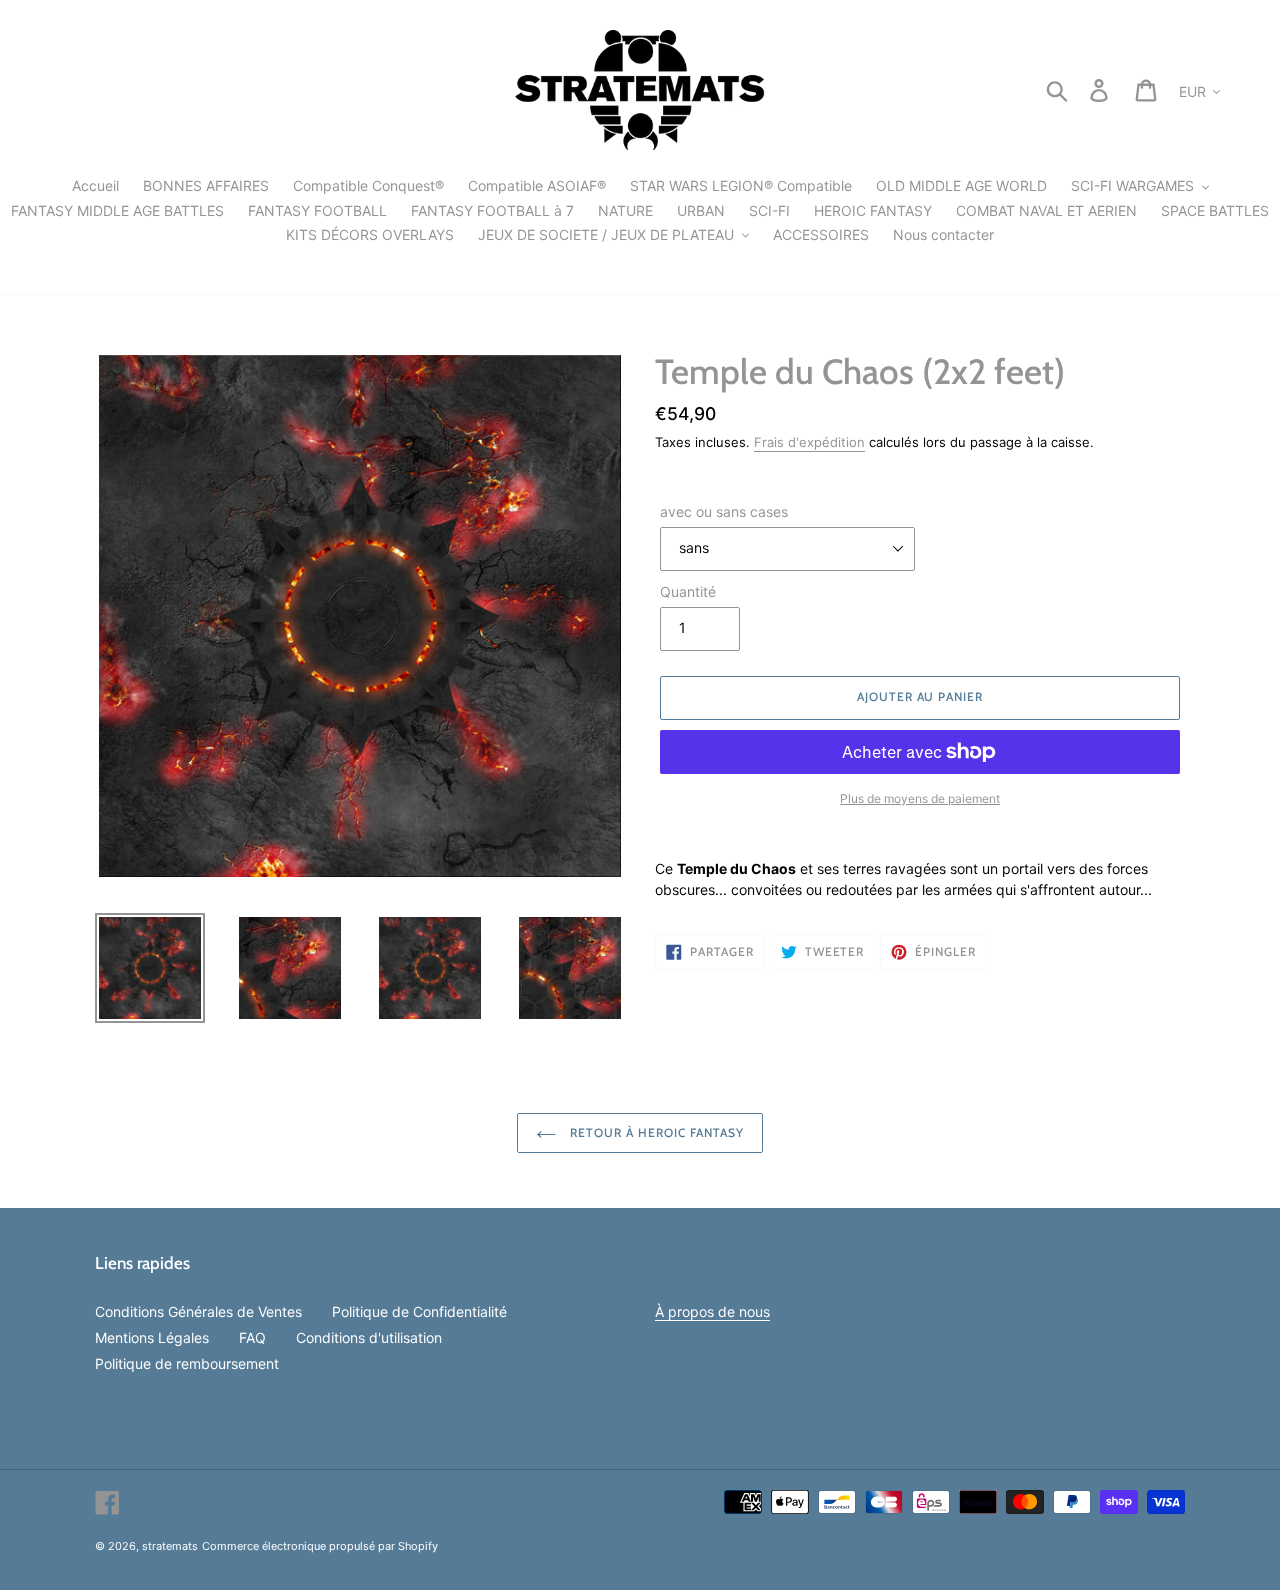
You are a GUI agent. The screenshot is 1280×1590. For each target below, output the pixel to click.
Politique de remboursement (187, 1363)
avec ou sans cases (724, 511)
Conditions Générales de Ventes (198, 1311)
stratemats (170, 1546)
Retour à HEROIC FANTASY (654, 1132)
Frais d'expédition (809, 442)
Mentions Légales (152, 1337)
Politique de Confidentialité (419, 1311)
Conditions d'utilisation (369, 1337)
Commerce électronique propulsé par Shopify (320, 1546)
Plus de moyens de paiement (920, 798)
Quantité (688, 591)
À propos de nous (712, 1311)
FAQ (252, 1337)
